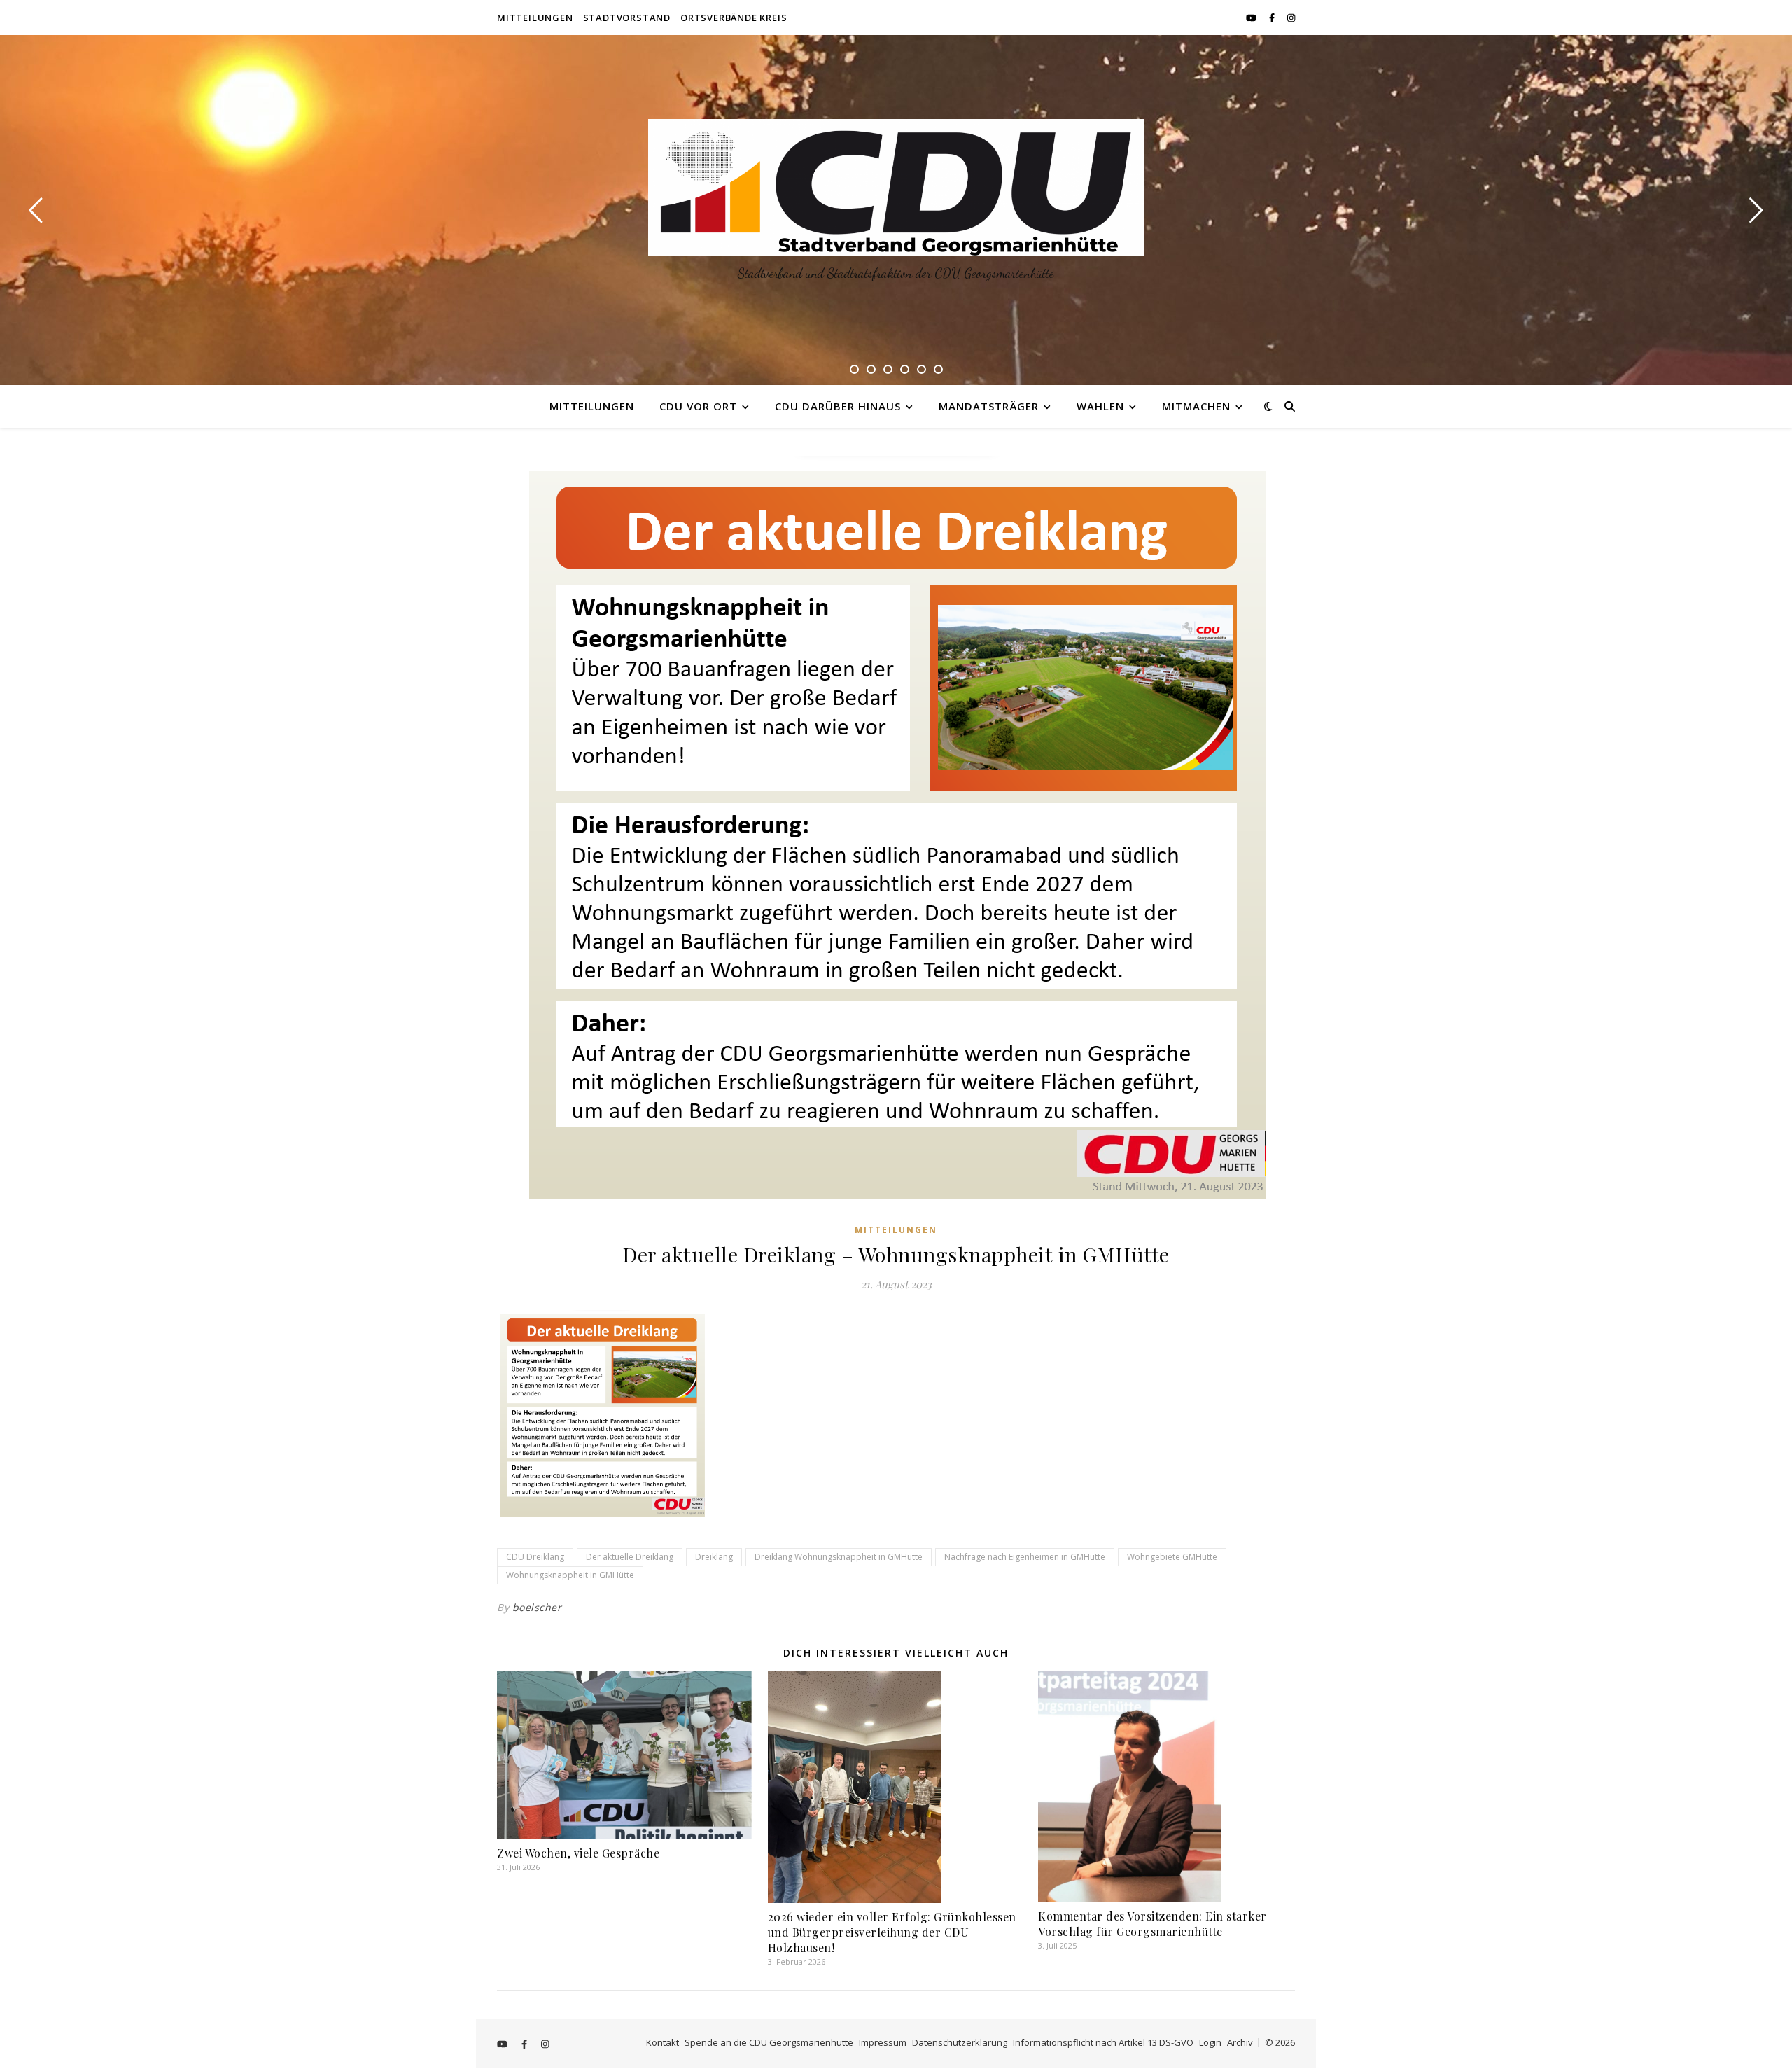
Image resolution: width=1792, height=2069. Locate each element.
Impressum (883, 2042)
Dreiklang (714, 1557)
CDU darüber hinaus (838, 406)
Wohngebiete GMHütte (1172, 1557)
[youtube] (1252, 18)
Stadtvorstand (627, 18)
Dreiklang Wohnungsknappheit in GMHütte (839, 1557)
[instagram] (1291, 18)
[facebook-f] (1273, 18)
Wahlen (1100, 406)
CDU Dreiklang (535, 1557)
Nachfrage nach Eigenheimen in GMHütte (1025, 1557)
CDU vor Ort (698, 406)
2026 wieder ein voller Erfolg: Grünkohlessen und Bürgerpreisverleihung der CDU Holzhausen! (892, 1932)
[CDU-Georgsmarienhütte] (896, 187)
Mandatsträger (989, 406)
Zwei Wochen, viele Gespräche (578, 1853)
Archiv (1240, 2042)
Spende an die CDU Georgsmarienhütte (769, 2042)
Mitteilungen (535, 18)
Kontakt (663, 2042)
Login (1210, 2042)
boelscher (537, 1607)
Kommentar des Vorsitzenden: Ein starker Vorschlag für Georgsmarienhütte (1153, 1924)
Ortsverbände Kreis (734, 18)
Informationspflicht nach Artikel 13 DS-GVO (1103, 2042)
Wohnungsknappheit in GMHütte (570, 1575)
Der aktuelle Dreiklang (630, 1557)
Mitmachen (1196, 406)
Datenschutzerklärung (960, 2042)
